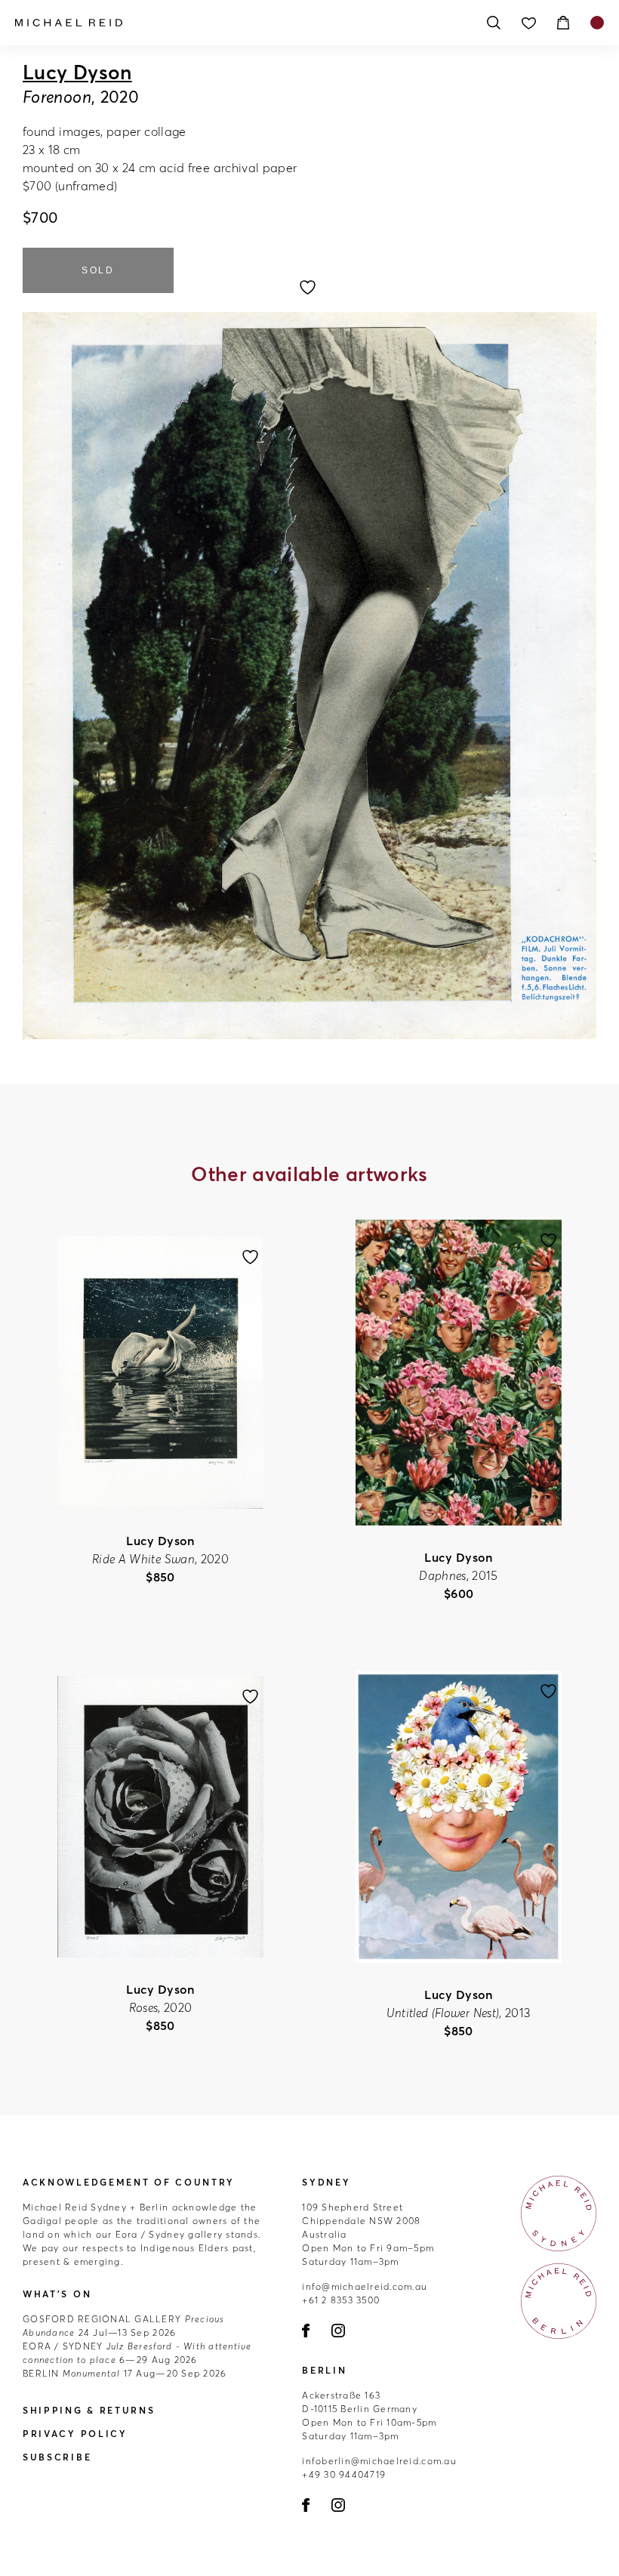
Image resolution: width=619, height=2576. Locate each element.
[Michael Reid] (242, 23)
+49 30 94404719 (344, 2474)
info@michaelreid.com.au (365, 2286)
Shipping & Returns (89, 2410)
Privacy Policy (75, 2434)
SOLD (98, 270)
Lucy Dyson (77, 72)
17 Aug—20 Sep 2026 (125, 2373)
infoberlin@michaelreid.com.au (379, 2461)
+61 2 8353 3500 (341, 2300)
